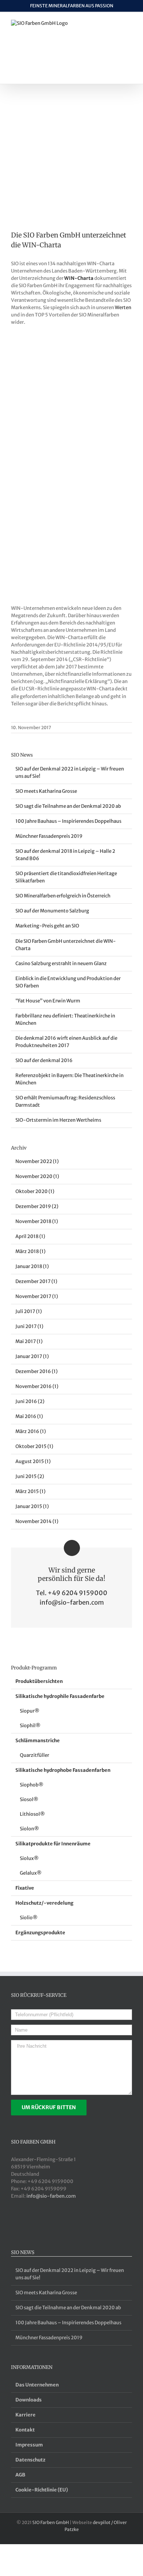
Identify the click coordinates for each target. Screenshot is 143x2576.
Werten (123, 308)
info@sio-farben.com (72, 1602)
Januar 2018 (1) (32, 1266)
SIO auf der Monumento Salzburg (52, 911)
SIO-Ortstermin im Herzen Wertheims (58, 1120)
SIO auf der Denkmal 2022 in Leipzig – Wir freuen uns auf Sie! (70, 2274)
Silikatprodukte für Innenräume (53, 1844)
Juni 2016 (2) (30, 1401)
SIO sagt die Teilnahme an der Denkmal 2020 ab (68, 806)
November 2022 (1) (37, 1161)
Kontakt (25, 2430)
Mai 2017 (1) (29, 1341)
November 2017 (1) (37, 1296)
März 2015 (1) (30, 1491)
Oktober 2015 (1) (34, 1446)
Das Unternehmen (37, 2385)
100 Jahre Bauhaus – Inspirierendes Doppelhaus (68, 821)
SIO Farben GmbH (51, 2522)
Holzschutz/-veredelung (44, 1903)
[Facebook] (32, 2224)
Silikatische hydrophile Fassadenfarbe (60, 1696)
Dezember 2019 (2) (37, 1206)
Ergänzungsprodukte (40, 1933)
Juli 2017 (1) (29, 1311)
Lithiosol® (32, 1814)
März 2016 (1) (31, 1431)
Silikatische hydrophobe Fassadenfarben (63, 1770)
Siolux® (29, 1858)
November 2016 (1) (37, 1386)
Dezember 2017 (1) (36, 1281)
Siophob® (32, 1785)
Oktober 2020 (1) (35, 1191)
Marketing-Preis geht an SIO (47, 926)
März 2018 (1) (30, 1251)
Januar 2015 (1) (32, 1506)
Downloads (29, 2400)
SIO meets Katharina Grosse (46, 791)
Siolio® (29, 1918)
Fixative (25, 1888)
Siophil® (30, 1726)
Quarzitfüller (34, 1755)
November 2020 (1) (37, 1176)
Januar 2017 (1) (32, 1356)
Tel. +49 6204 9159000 (72, 1593)
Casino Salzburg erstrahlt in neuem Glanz (61, 963)
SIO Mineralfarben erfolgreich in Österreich (63, 896)
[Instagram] (51, 2224)
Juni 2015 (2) (30, 1476)
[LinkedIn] (23, 2224)
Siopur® (30, 1711)
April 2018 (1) (30, 1236)
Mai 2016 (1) (29, 1416)
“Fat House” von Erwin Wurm (48, 1001)
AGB (20, 2475)
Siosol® (29, 1799)
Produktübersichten (39, 1681)
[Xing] (14, 2224)
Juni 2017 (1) (29, 1326)
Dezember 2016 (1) (36, 1371)
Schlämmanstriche (38, 1741)
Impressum (29, 2445)
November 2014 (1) (37, 1521)
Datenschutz (30, 2460)
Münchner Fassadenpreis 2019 (49, 836)
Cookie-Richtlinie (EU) (42, 2490)
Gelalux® (31, 1873)
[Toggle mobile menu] (129, 24)
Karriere (25, 2415)
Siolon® (29, 1829)
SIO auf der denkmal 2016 (44, 1060)
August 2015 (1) (33, 1461)
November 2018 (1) (37, 1221)
